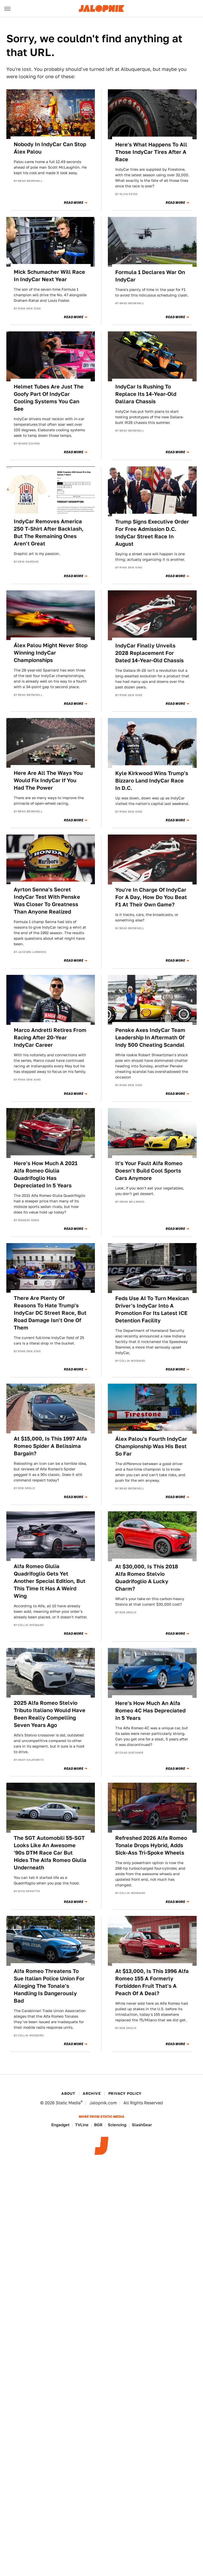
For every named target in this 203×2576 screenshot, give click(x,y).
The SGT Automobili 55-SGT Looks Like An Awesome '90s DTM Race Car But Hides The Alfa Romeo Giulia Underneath (50, 1853)
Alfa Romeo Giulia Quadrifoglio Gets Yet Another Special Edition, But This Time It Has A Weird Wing (50, 1581)
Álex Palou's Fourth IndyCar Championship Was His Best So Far (151, 1446)
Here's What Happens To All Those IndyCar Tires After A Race (151, 152)
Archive (92, 2093)
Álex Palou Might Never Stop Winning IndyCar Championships (51, 653)
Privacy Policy (125, 2093)
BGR (98, 2125)
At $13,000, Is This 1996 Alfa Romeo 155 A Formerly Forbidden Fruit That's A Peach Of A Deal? (152, 1982)
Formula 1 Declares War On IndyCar (150, 276)
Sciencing (117, 2125)
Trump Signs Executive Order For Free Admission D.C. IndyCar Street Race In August (152, 533)
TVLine (82, 2125)
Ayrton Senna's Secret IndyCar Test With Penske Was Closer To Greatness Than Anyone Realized (47, 901)
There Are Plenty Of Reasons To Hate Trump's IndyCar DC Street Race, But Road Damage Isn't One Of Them (50, 1313)
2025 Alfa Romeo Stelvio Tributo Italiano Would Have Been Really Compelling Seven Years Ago (50, 1714)
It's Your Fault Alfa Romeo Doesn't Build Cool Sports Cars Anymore (149, 1171)
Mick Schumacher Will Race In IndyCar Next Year (49, 276)
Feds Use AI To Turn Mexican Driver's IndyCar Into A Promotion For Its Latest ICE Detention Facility (152, 1309)
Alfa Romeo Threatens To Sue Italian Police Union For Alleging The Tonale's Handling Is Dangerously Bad (49, 1986)
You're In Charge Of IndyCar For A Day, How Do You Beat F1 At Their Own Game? (151, 897)
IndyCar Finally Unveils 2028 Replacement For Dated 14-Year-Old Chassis (149, 653)
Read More (74, 203)
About (68, 2093)
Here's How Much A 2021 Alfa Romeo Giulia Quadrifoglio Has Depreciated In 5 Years (46, 1174)
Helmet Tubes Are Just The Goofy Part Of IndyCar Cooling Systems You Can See (49, 398)
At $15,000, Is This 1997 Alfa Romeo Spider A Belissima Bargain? (50, 1446)
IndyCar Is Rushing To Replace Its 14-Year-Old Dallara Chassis (146, 394)
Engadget (60, 2125)
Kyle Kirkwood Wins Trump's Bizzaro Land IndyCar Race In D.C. (152, 781)
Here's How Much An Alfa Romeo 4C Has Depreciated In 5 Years (150, 1711)
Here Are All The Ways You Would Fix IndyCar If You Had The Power (48, 780)
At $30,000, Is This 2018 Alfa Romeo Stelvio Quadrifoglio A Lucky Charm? (147, 1578)
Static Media (68, 2103)
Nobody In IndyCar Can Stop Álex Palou (50, 148)
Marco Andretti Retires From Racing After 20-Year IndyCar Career (50, 1037)
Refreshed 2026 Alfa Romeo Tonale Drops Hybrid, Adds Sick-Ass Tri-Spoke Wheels (151, 1845)
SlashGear (142, 2125)
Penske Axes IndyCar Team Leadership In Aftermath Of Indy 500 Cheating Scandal (150, 1037)
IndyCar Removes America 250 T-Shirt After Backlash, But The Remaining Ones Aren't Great (49, 532)
